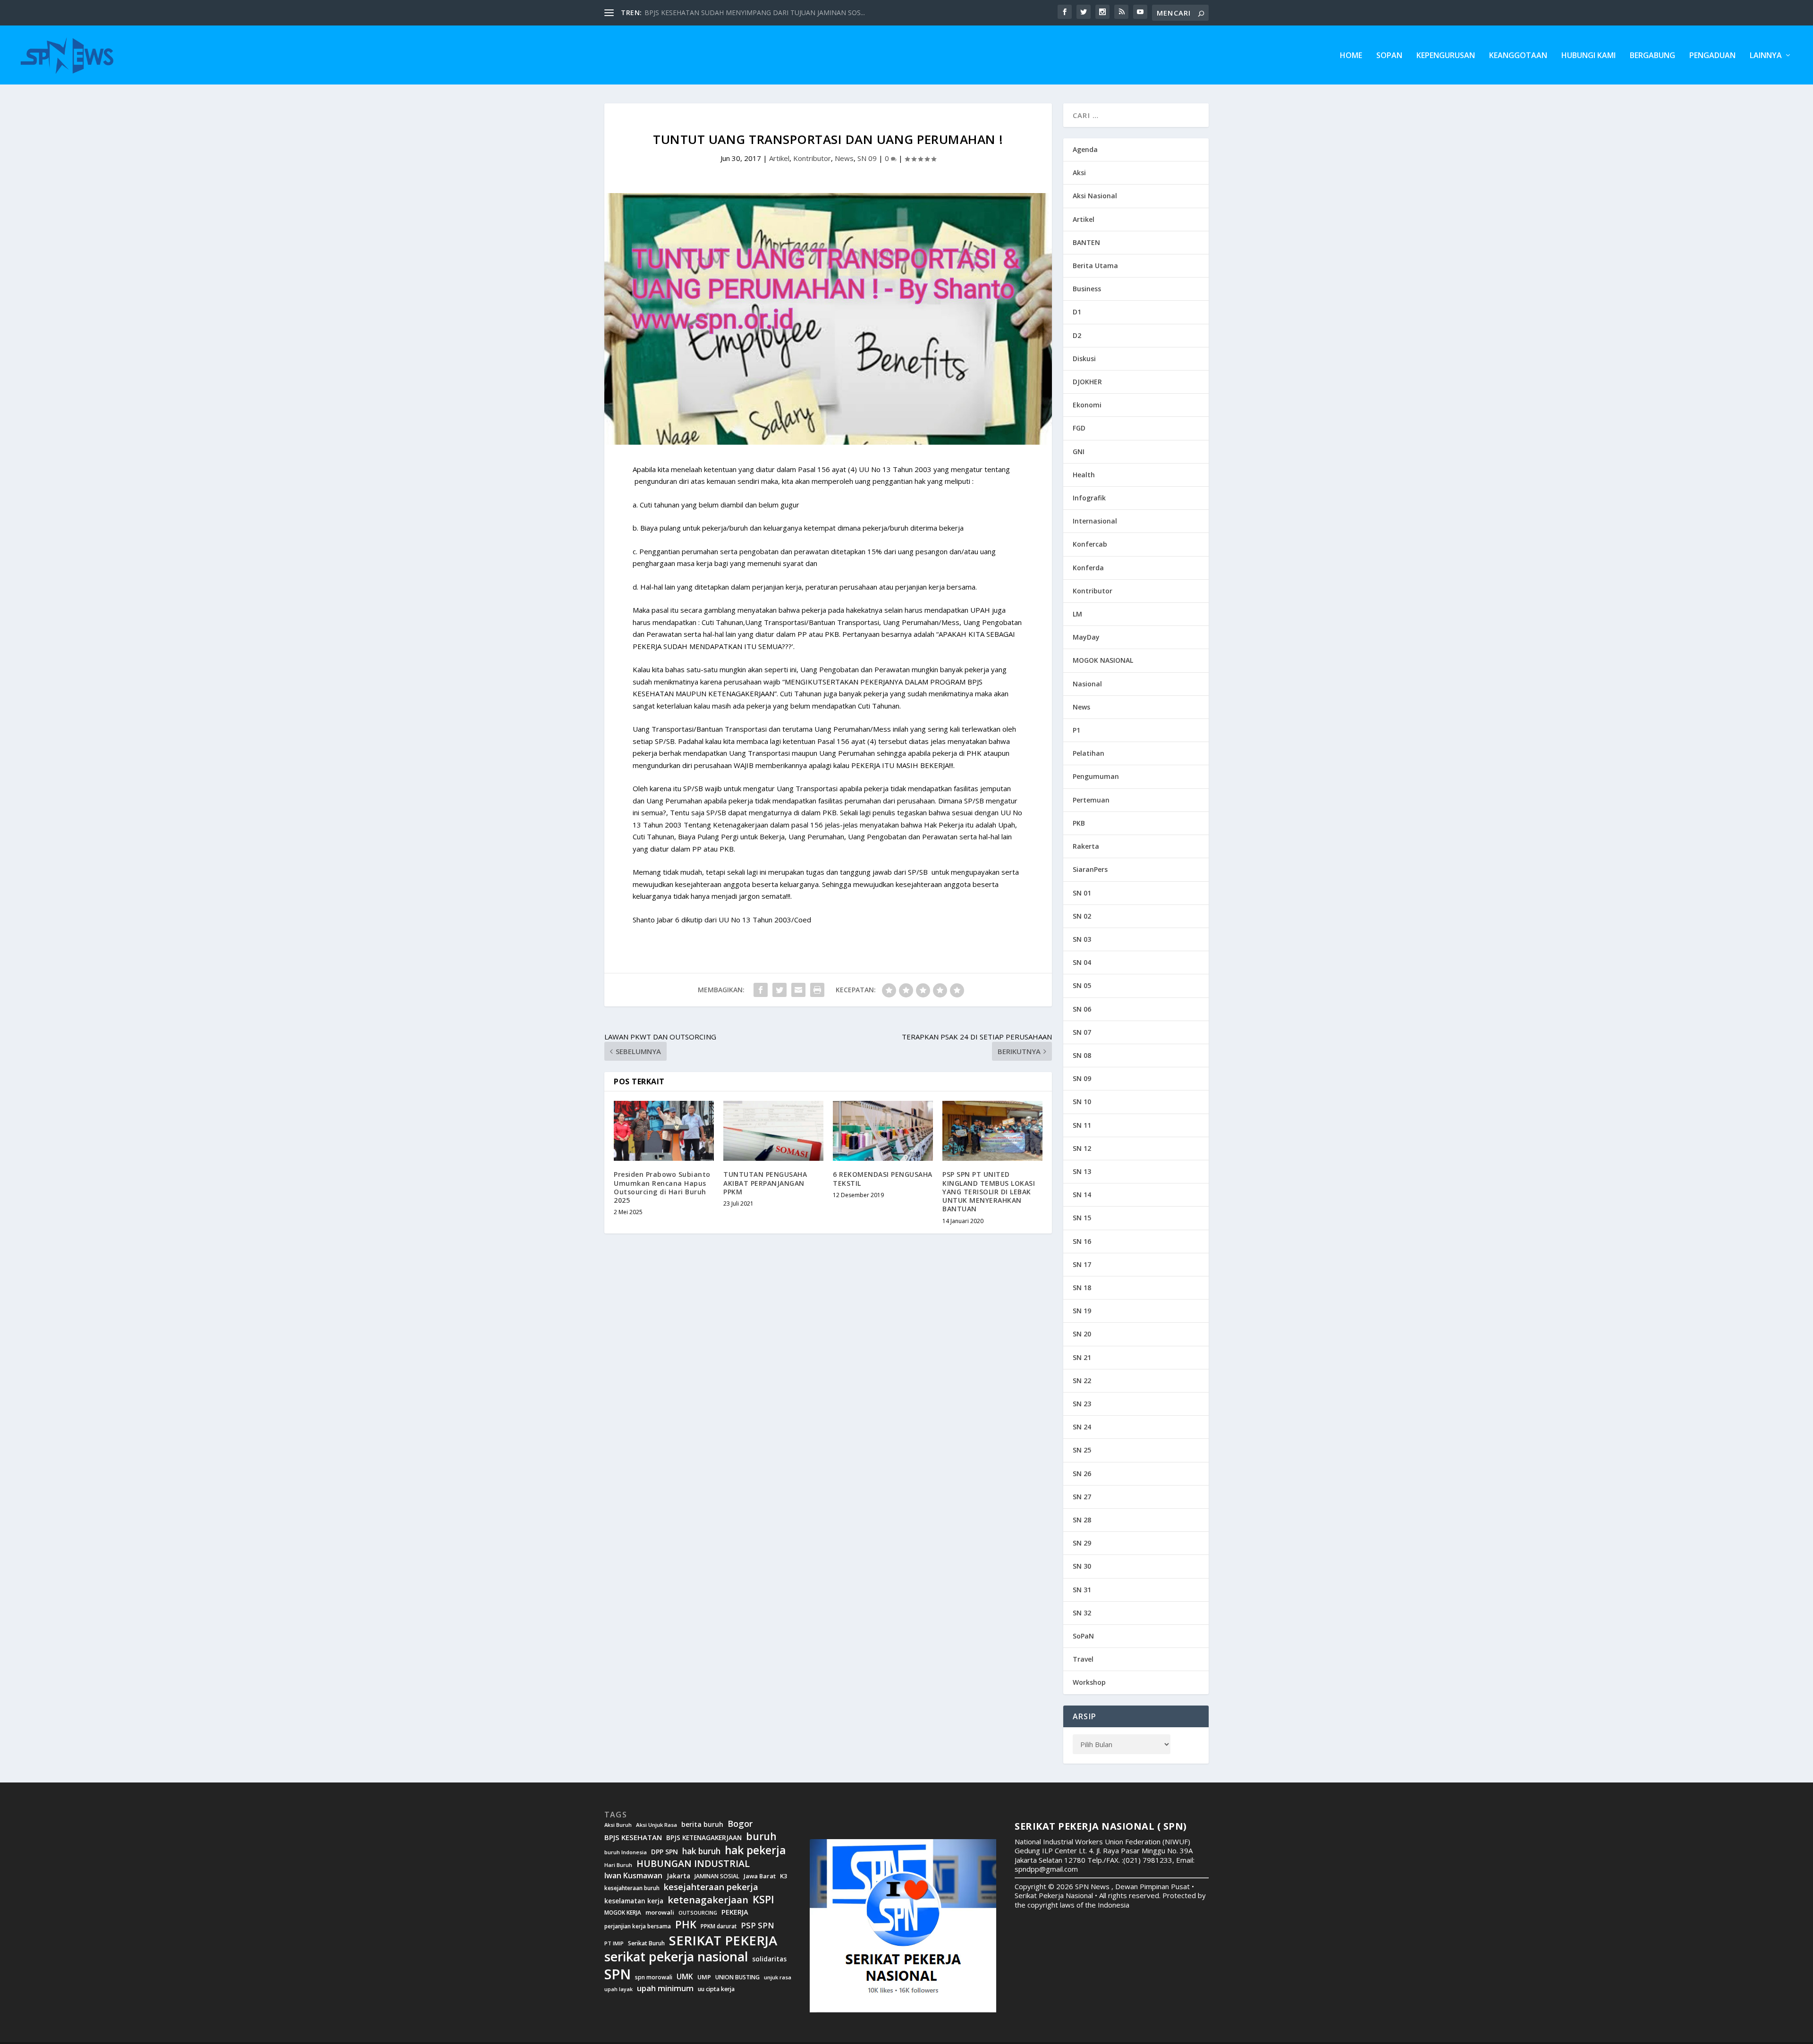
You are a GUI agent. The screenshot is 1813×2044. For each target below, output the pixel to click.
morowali (660, 1913)
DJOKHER (1087, 382)
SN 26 (1082, 1474)
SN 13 (1082, 1171)
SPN (618, 1974)
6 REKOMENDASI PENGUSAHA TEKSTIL (883, 1178)
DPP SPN (665, 1852)
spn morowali (654, 1977)
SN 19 (1082, 1311)
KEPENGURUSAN (1446, 56)
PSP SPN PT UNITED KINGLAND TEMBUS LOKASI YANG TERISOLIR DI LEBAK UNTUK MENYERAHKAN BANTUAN (989, 1191)
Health (1084, 475)
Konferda (1088, 568)
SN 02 (1082, 916)
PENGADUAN (1712, 56)
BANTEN (1086, 242)
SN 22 (1082, 1381)
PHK (686, 1925)
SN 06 (1082, 1009)
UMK (685, 1976)
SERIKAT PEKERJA (723, 1940)
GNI (1079, 452)
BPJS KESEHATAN (633, 1837)
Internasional (1095, 521)
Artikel (779, 158)
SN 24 (1082, 1427)
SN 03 (1082, 939)
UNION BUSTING (737, 1977)
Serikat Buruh (646, 1943)
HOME (1351, 56)
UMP (704, 1977)
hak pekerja (755, 1850)
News (844, 158)
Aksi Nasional (1095, 196)
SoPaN (1389, 56)
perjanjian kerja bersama (638, 1926)
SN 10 (1082, 1102)
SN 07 (1082, 1032)
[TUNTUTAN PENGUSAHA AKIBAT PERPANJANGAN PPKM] (773, 1131)
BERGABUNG (1652, 56)
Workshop (1089, 1682)
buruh (761, 1836)
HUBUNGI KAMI (1588, 56)
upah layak (618, 1989)
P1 (1076, 730)
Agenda (1085, 149)
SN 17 (1082, 1264)
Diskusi (1084, 359)
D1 (1077, 312)
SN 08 (1082, 1055)
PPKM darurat (719, 1926)
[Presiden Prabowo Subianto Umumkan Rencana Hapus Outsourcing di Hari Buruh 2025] (664, 1131)
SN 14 (1082, 1195)
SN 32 (1082, 1613)
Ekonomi (1087, 405)
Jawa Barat (760, 1876)
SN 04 (1082, 962)
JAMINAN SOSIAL (717, 1876)
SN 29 (1082, 1543)
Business (1087, 289)
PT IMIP (614, 1943)
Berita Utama (1095, 266)
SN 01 (1082, 893)
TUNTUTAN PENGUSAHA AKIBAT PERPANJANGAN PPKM (765, 1183)
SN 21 (1082, 1357)
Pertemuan (1091, 800)
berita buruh (702, 1824)
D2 (1077, 335)
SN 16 (1082, 1241)
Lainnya (1766, 56)
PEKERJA (735, 1912)
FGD (1079, 428)
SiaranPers (1090, 869)
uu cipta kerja (716, 1989)
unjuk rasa (778, 1977)
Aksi (1079, 173)
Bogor (740, 1824)
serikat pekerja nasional (676, 1957)
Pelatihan (1089, 753)
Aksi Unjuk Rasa (657, 1825)
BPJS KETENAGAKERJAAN (704, 1838)
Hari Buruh (618, 1865)
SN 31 (1082, 1590)
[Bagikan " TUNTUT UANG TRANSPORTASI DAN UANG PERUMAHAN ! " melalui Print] (817, 990)
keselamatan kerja (634, 1901)
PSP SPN (757, 1925)
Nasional (1087, 684)
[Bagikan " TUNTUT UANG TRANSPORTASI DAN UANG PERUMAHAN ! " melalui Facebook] (761, 990)
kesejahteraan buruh (632, 1888)
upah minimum (665, 1988)
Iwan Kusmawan (633, 1876)
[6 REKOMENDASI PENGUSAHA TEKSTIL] (883, 1131)
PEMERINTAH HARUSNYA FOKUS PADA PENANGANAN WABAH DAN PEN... (761, 13)
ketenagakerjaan (708, 1900)
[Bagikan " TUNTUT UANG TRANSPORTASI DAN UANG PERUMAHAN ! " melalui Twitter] (779, 990)
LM (1077, 614)
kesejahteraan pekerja (711, 1887)
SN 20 (1082, 1334)
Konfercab (1090, 544)
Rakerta (1086, 846)
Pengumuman (1096, 776)
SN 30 (1082, 1566)
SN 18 (1082, 1288)
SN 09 (867, 158)
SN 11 (1082, 1125)
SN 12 (1082, 1148)
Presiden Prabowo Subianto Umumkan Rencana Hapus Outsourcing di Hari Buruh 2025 (662, 1187)
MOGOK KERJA (623, 1913)
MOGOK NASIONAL (1103, 660)
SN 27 (1082, 1497)
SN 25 (1082, 1450)
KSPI (763, 1900)
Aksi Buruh (618, 1825)
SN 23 (1082, 1404)
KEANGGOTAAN (1518, 56)
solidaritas (769, 1959)
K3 (784, 1876)
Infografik (1089, 498)
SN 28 (1082, 1520)
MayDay (1086, 637)
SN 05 (1082, 985)
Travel (1083, 1659)
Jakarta (678, 1876)
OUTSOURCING (698, 1913)
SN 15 (1082, 1218)
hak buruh (701, 1851)
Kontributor (812, 158)
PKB (1079, 823)
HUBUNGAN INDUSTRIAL (693, 1864)
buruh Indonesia (626, 1852)
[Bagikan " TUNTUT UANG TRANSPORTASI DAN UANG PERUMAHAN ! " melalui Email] (798, 990)
